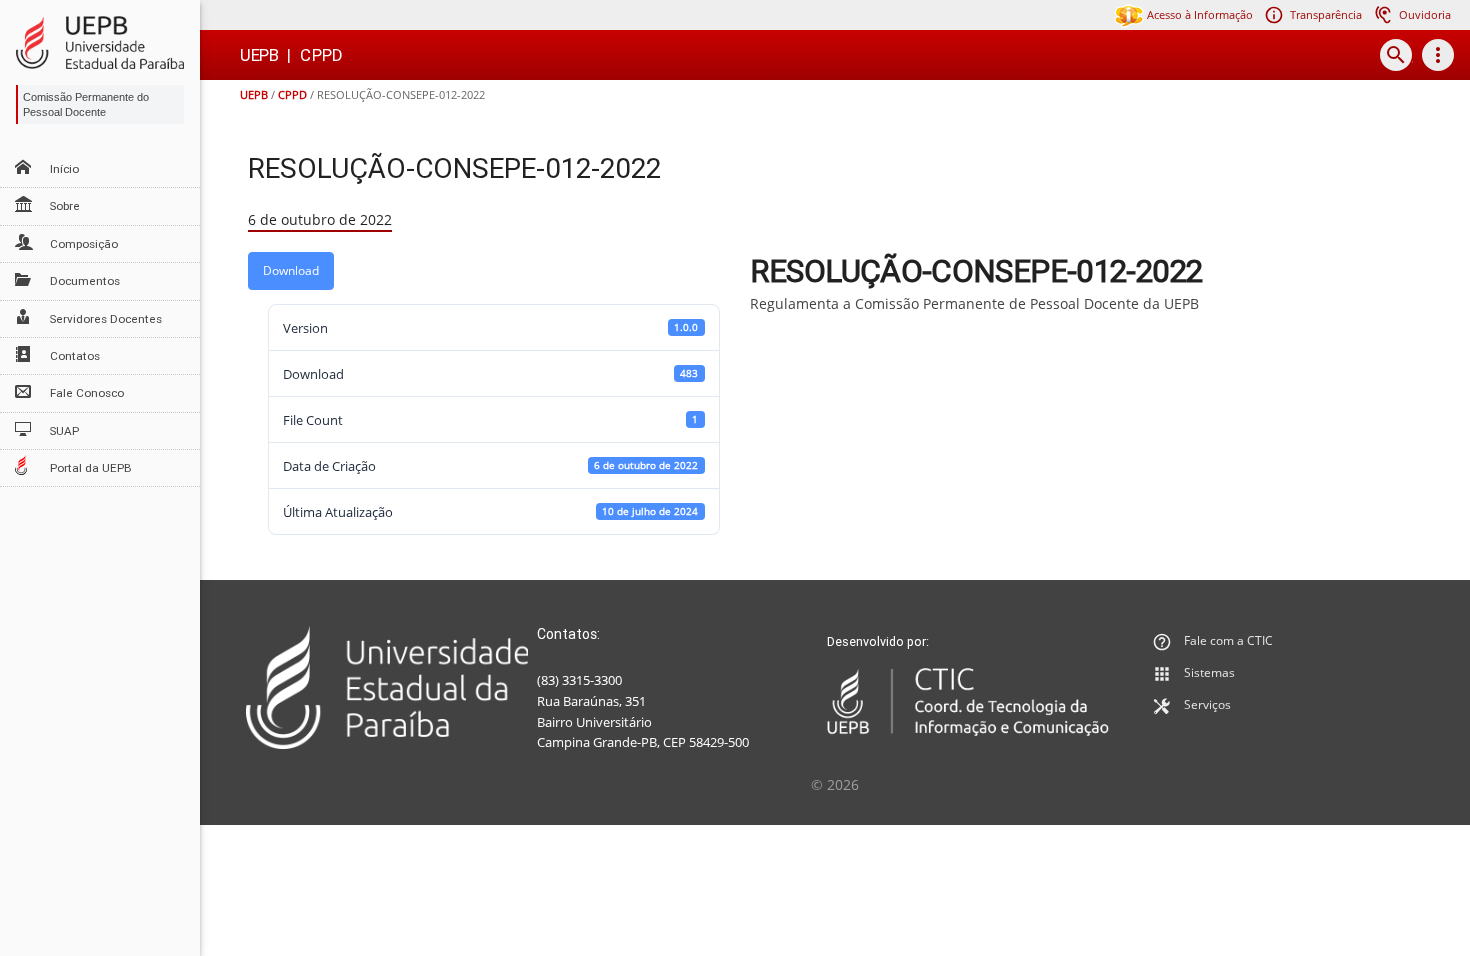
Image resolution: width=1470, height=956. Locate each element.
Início (64, 169)
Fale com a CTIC (1228, 640)
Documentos (85, 281)
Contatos (75, 356)
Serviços (1207, 704)
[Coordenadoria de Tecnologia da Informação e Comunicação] (968, 702)
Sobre (65, 206)
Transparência (1326, 14)
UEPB (254, 94)
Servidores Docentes (106, 319)
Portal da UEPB (91, 468)
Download (291, 270)
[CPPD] (100, 42)
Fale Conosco (87, 393)
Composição (84, 244)
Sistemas (1209, 672)
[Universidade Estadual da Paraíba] (387, 687)
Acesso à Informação (1198, 14)
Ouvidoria (1425, 14)
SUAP (64, 431)
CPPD (292, 94)
